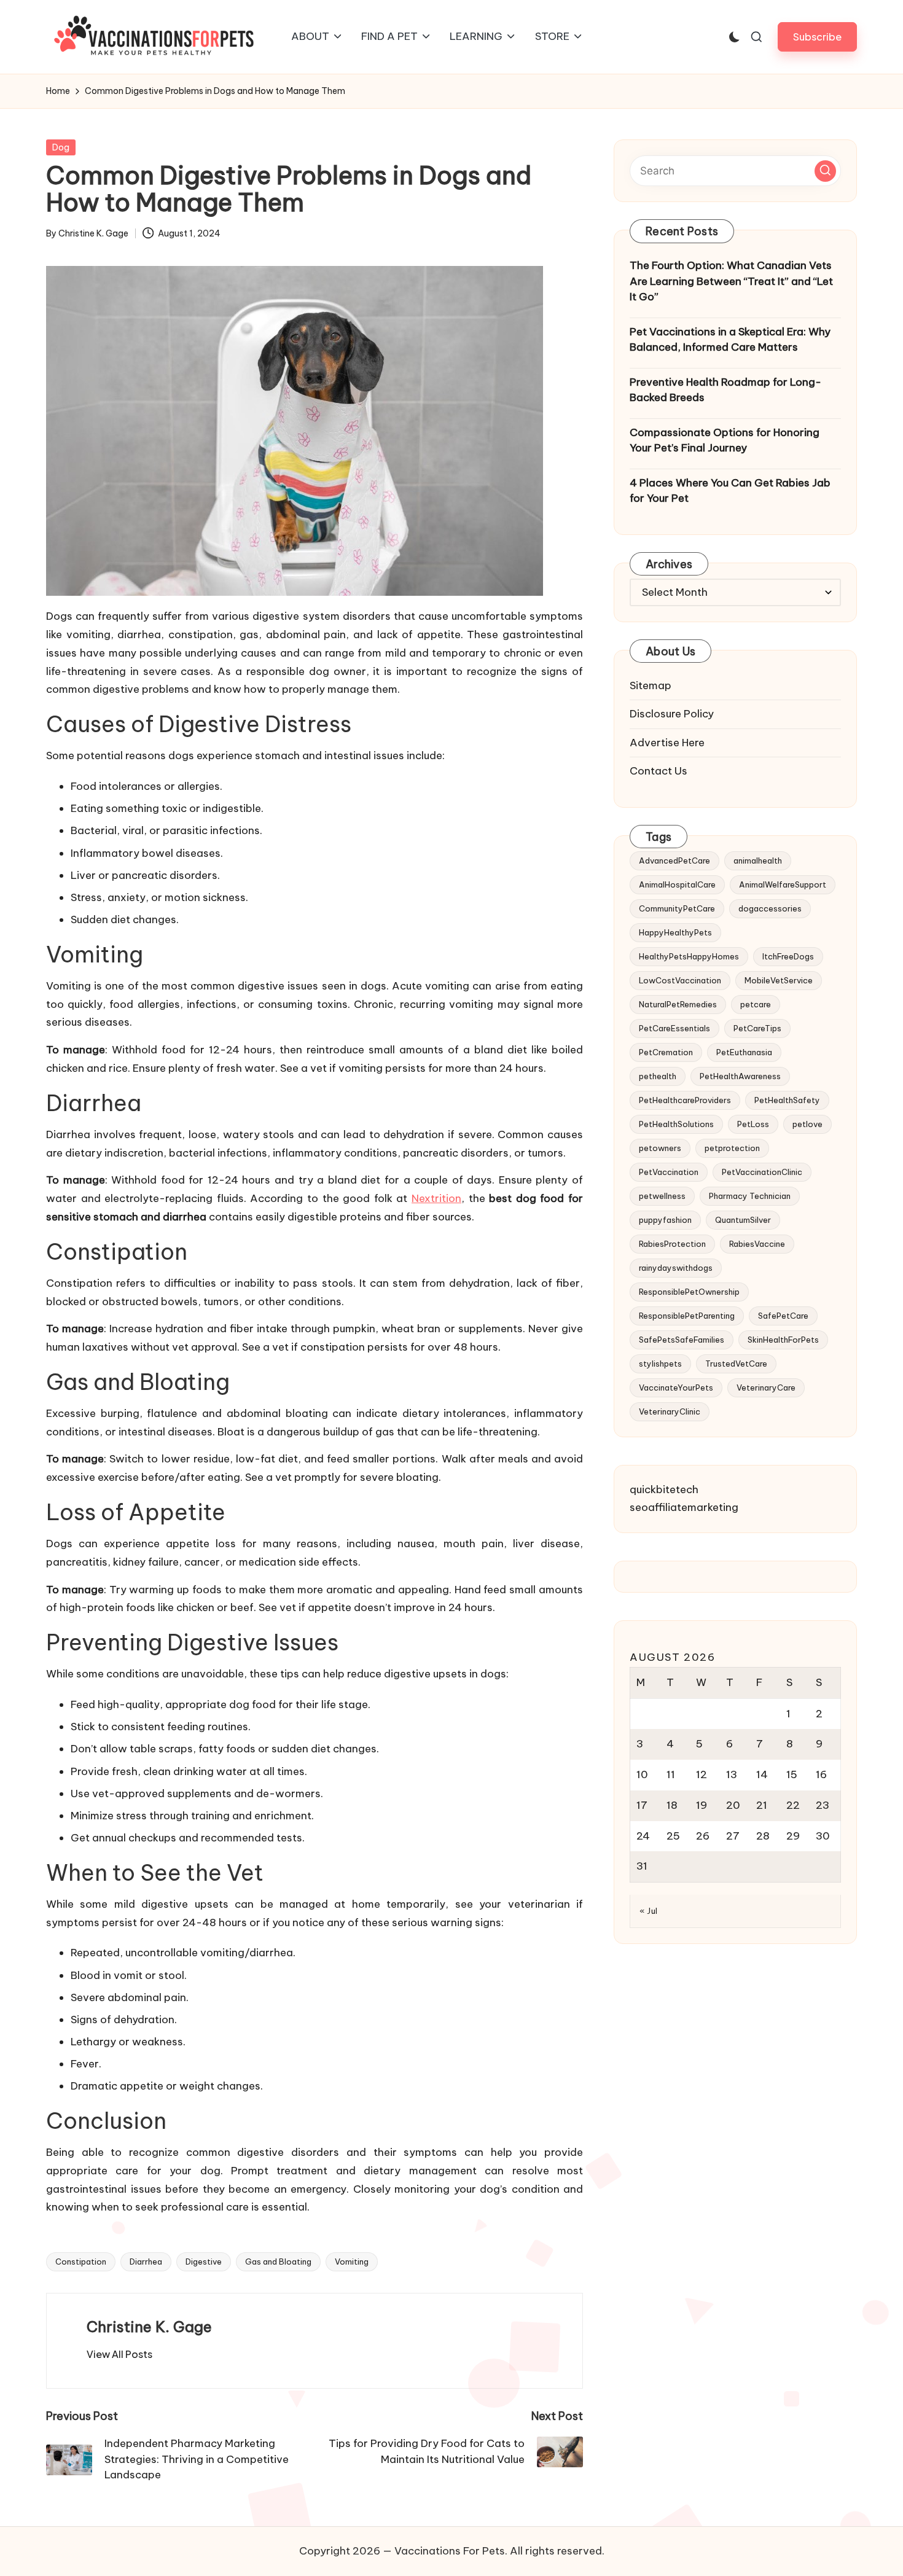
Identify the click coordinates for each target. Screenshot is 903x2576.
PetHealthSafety (787, 1099)
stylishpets (660, 1363)
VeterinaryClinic (670, 1411)
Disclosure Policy (672, 714)
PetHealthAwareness (740, 1075)
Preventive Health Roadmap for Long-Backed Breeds (725, 389)
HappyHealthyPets (675, 932)
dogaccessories (770, 908)
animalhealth (758, 860)
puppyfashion (665, 1219)
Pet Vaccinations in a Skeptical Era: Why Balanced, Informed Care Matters (730, 339)
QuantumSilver (743, 1219)
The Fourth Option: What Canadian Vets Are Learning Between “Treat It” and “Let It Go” (731, 281)
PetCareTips (757, 1028)
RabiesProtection (672, 1243)
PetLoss (753, 1123)
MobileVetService (779, 980)
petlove (807, 1123)
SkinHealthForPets (783, 1339)
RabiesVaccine (757, 1243)
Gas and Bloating (278, 2262)
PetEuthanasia (744, 1052)
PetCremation (666, 1052)
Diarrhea (146, 2262)
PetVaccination (669, 1171)
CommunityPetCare (677, 908)
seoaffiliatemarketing (684, 1507)
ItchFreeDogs (788, 956)
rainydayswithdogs (676, 1267)
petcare (756, 1004)
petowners (660, 1147)
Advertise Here (667, 742)
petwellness (662, 1195)
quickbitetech (664, 1489)
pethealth (658, 1075)
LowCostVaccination (680, 980)
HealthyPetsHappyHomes (689, 956)
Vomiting (352, 2262)
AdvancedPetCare (674, 860)
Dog (61, 147)
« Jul (649, 1911)
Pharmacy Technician (750, 1195)
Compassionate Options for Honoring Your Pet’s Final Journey (725, 440)
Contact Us (659, 771)
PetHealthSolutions (676, 1123)
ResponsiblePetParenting (687, 1315)
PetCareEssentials (674, 1028)
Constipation (81, 2262)
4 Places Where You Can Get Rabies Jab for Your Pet (730, 490)
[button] (817, 37)
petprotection (732, 1147)
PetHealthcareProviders (685, 1099)
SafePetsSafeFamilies (682, 1339)
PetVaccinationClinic (762, 1171)
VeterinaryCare (766, 1387)
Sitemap (651, 685)
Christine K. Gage (149, 2327)
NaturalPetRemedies (678, 1004)
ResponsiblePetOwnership (689, 1291)
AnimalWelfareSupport (783, 884)
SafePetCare (783, 1315)
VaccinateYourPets (676, 1387)
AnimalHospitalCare (677, 884)
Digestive (204, 2262)
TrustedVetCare (736, 1363)
